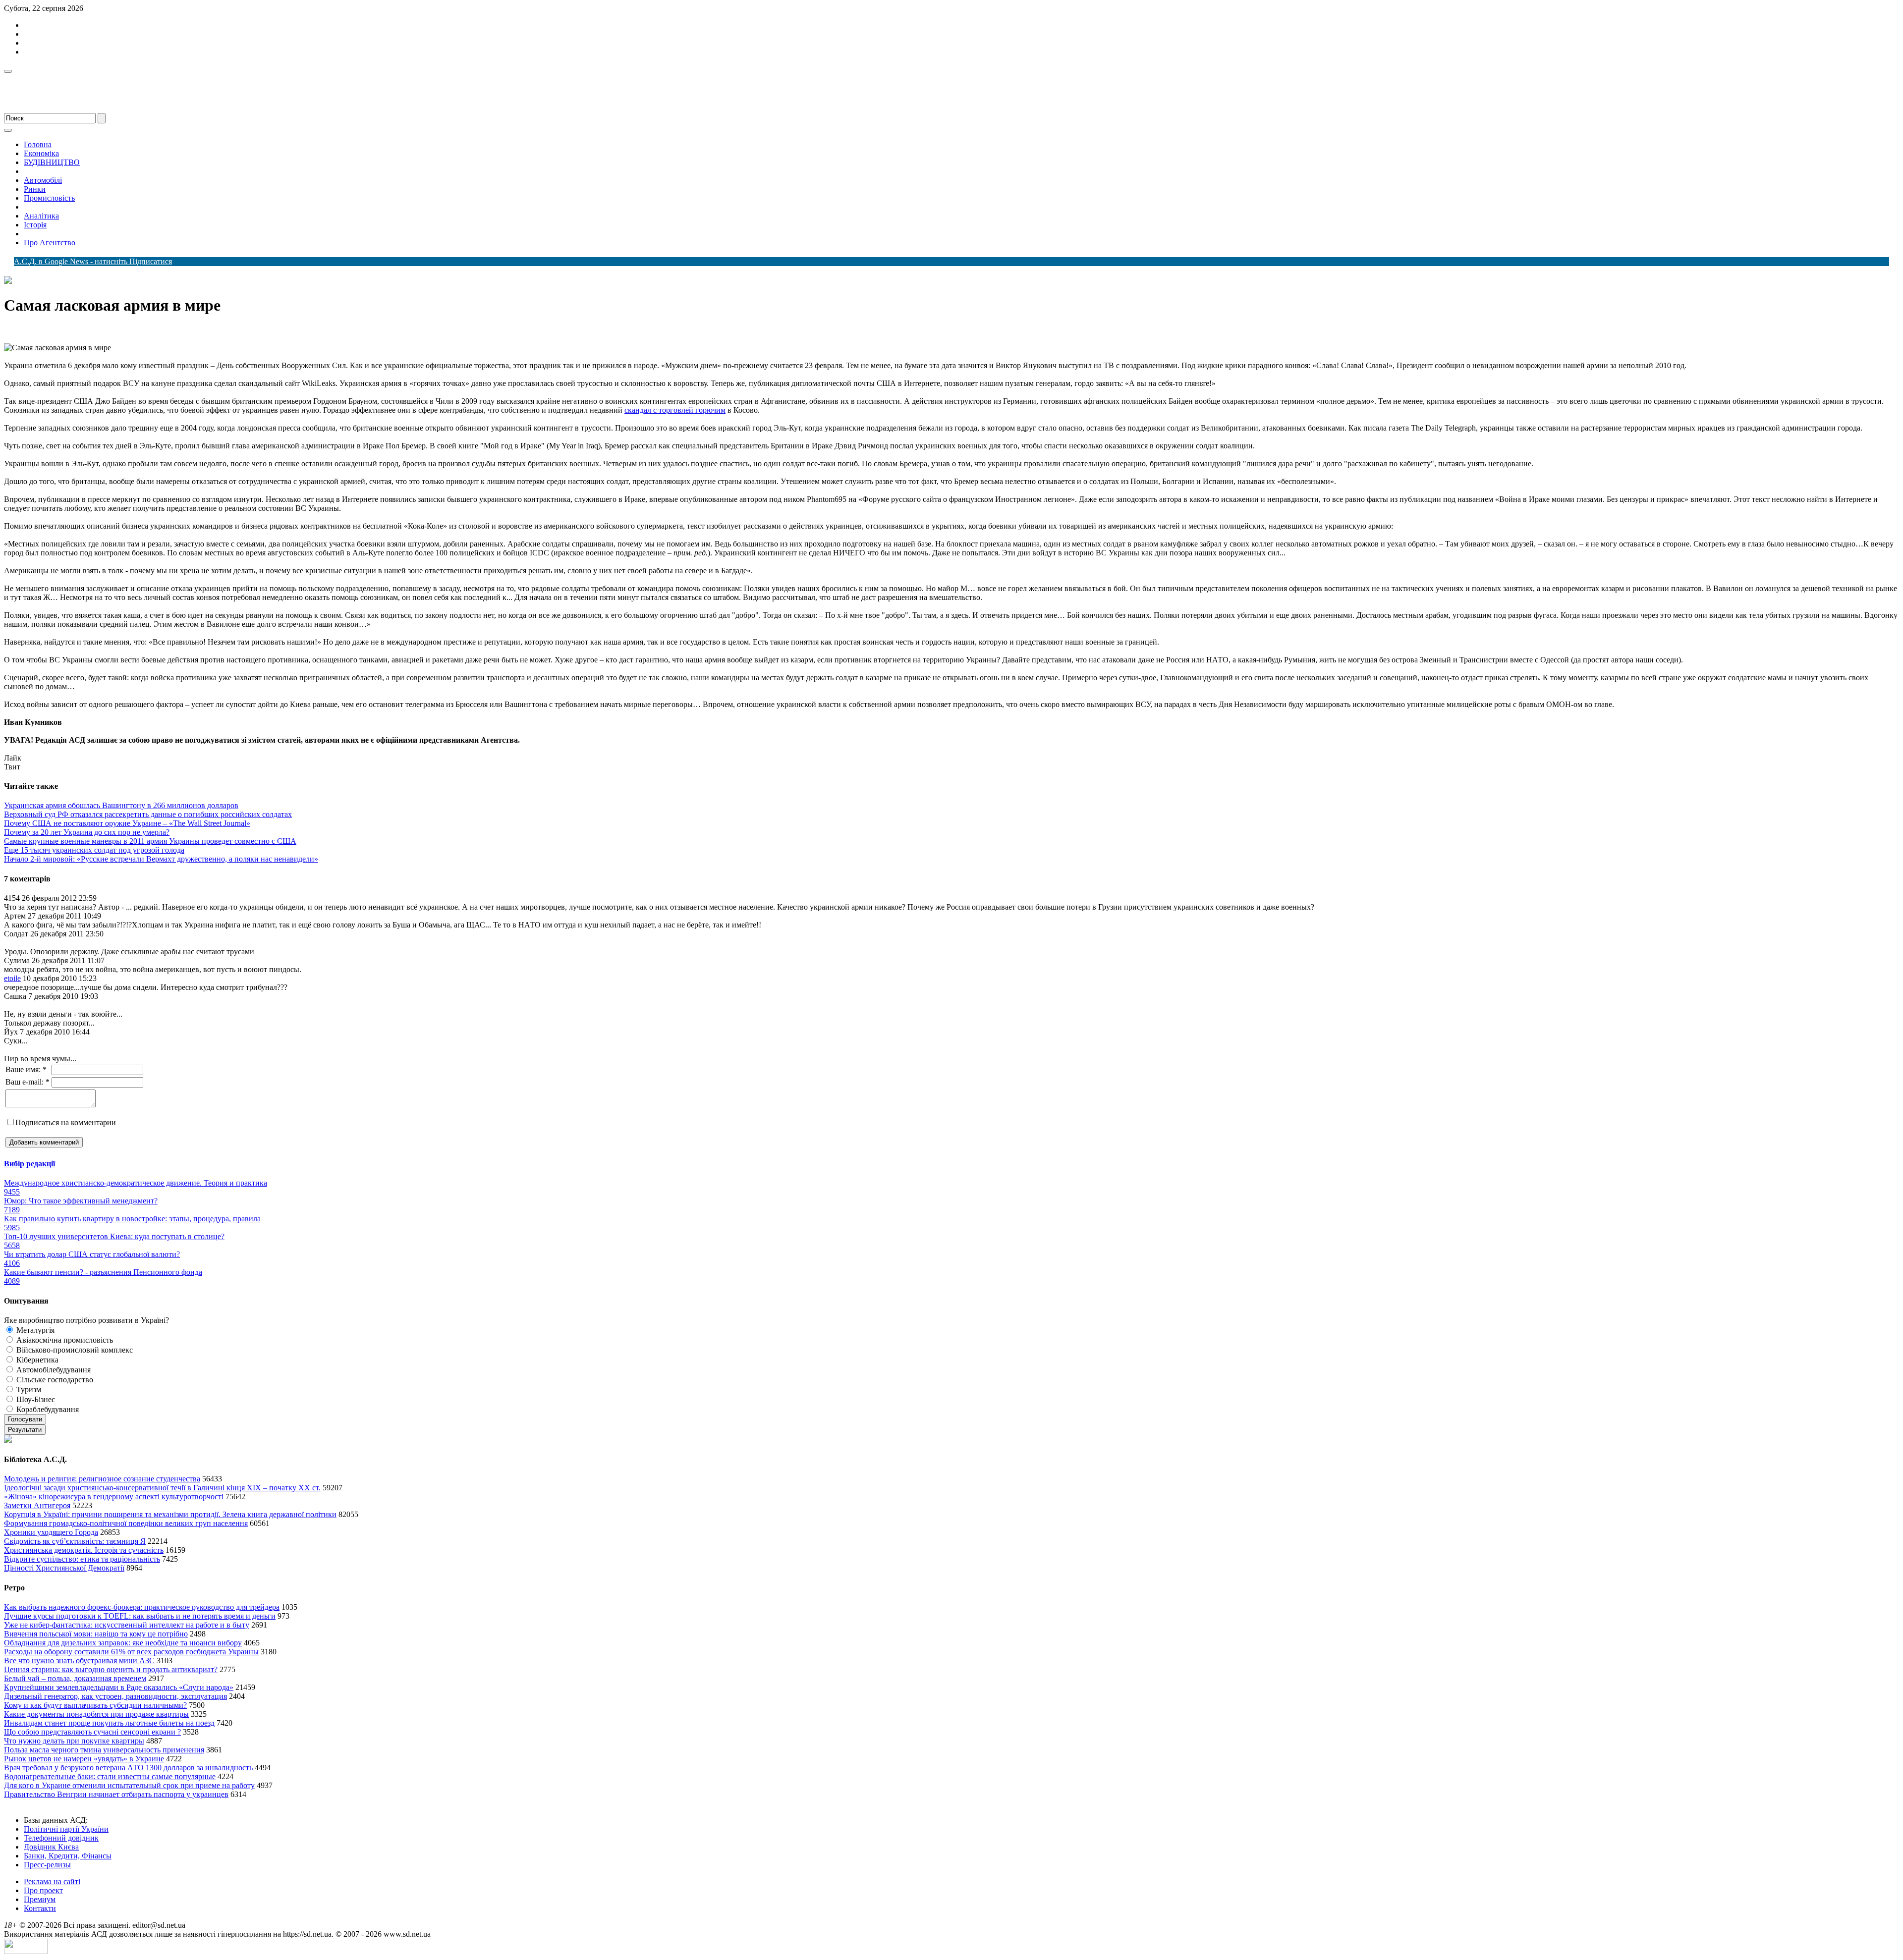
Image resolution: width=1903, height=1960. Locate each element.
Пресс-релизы (47, 1865)
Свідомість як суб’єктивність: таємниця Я (75, 1541)
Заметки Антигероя (37, 1505)
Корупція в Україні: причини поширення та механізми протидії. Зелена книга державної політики (170, 1514)
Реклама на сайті (52, 1881)
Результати (25, 1430)
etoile (12, 978)
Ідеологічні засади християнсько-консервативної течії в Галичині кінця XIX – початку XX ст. (162, 1488)
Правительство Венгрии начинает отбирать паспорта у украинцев (116, 1794)
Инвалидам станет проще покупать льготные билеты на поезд (109, 1723)
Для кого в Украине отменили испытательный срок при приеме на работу (129, 1785)
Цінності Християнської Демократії (64, 1568)
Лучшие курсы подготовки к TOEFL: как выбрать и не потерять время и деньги (140, 1616)
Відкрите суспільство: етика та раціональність (82, 1559)
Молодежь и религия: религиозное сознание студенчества (102, 1479)
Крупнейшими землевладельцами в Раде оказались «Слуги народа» (119, 1687)
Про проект (43, 1890)
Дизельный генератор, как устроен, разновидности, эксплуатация (115, 1696)
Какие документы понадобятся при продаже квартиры (96, 1714)
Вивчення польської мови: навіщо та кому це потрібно (96, 1634)
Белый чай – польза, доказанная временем (75, 1678)
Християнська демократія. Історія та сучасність (84, 1550)
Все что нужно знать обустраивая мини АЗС (79, 1661)
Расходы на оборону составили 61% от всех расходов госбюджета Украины (131, 1652)
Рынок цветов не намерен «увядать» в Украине (84, 1759)
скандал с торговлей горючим (675, 410)
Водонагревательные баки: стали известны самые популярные (110, 1776)
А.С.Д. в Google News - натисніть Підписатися (93, 261)
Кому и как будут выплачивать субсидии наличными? (95, 1705)
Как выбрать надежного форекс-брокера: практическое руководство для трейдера (142, 1607)
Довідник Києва (51, 1847)
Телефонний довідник (61, 1838)
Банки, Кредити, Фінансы (68, 1856)
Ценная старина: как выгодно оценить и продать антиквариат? (111, 1669)
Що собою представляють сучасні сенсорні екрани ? (92, 1732)
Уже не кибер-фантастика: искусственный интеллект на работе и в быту (127, 1625)
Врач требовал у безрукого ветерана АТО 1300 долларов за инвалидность (128, 1768)
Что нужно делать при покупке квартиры (74, 1741)
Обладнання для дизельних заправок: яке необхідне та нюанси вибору (123, 1643)
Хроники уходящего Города (51, 1532)
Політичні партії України (66, 1829)
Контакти (40, 1908)
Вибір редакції (29, 1164)
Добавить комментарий (44, 1142)
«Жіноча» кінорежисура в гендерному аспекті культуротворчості (114, 1497)
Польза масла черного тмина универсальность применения (104, 1750)
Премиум (40, 1899)
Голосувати (25, 1419)
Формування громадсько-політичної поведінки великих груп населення (126, 1523)
